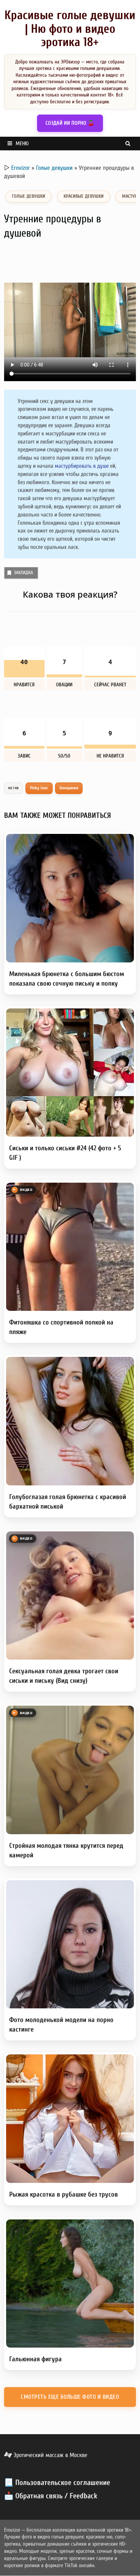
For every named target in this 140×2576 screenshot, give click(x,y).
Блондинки (69, 788)
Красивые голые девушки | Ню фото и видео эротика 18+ (70, 29)
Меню (22, 144)
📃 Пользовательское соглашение (57, 2483)
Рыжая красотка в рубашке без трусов (64, 2194)
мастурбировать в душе (82, 466)
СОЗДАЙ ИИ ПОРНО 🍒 (70, 123)
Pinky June (39, 788)
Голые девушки (54, 168)
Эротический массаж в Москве (50, 2455)
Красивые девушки (84, 196)
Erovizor (21, 168)
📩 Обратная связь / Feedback (51, 2496)
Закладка (23, 573)
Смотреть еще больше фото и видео (70, 2397)
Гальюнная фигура (36, 2359)
